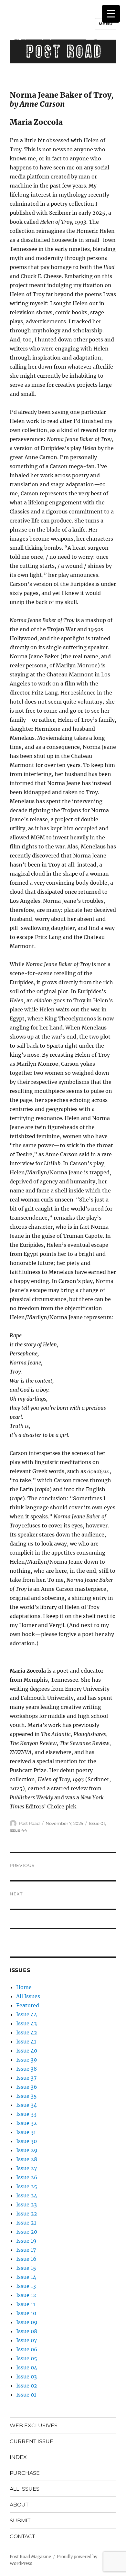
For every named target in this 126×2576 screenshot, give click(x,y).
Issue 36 (27, 2087)
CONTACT (22, 2536)
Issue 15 (26, 2268)
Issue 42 (27, 2032)
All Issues (28, 1996)
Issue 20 (27, 2232)
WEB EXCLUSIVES (34, 2425)
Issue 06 (27, 2349)
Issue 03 (26, 2377)
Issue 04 (27, 2367)
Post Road (29, 1823)
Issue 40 (27, 2051)
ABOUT (19, 2505)
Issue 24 (27, 2195)
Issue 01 (97, 1823)
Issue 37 (26, 2078)
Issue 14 (26, 2277)
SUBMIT (20, 2521)
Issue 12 (26, 2295)
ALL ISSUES (25, 2489)
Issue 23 (26, 2204)
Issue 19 (26, 2241)
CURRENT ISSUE (31, 2441)
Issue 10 (26, 2313)
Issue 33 (26, 2114)
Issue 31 (26, 2132)
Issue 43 (26, 2023)
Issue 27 (26, 2168)
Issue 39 (27, 2060)
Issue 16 (26, 2259)
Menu (106, 24)
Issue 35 (26, 2096)
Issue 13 (26, 2286)
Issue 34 (26, 2105)
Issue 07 (26, 2340)
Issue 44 (18, 1830)
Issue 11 (26, 2304)
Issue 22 (27, 2214)
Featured (28, 2005)
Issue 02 (27, 2386)
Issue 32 (26, 2123)
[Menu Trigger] (111, 14)
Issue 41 (26, 2042)
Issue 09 (27, 2322)
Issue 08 (27, 2331)
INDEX (18, 2457)
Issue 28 (27, 2159)
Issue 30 (26, 2141)
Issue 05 (27, 2358)
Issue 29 (27, 2150)
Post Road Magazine (30, 2557)
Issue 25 (27, 2186)
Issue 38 (26, 2069)
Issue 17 (26, 2250)
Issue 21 (26, 2223)
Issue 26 (27, 2177)
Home (24, 1987)
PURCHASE (25, 2473)
